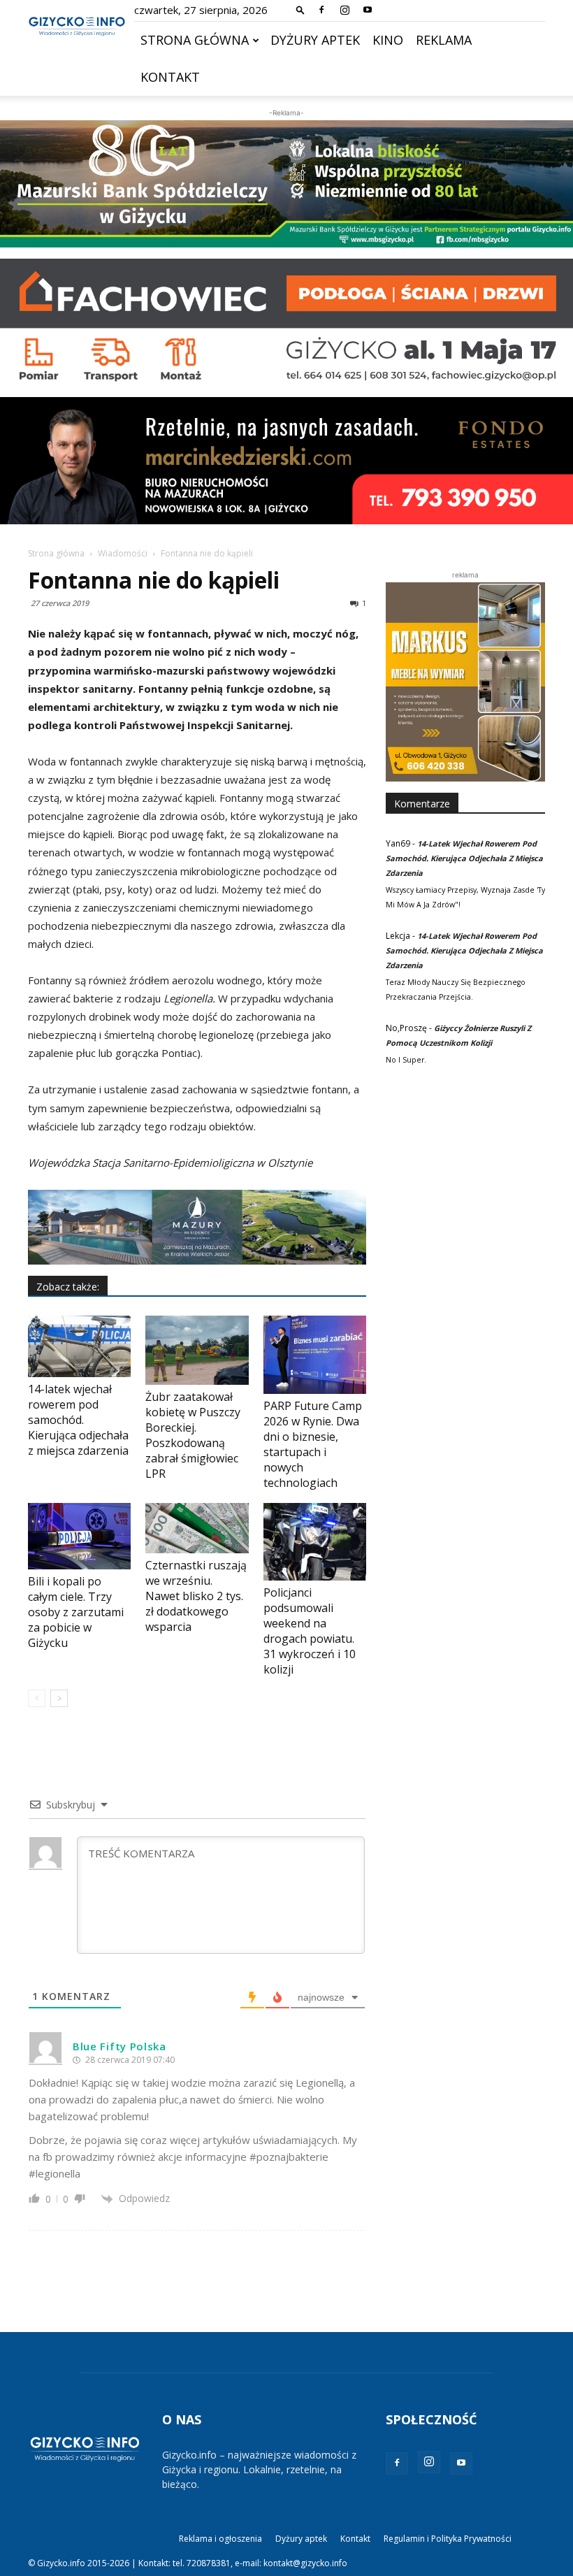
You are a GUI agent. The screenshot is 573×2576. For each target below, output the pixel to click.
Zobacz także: (68, 1287)
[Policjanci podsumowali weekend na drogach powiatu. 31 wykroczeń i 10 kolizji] (315, 1541)
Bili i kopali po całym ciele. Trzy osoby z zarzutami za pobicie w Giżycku (76, 1612)
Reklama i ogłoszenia (220, 2539)
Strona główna (195, 40)
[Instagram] (344, 10)
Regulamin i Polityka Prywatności (448, 2539)
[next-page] (59, 1698)
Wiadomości (123, 553)
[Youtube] (368, 10)
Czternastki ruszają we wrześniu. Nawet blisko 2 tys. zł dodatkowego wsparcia (196, 1596)
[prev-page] (37, 1698)
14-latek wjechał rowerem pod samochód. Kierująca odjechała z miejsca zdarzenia (78, 1420)
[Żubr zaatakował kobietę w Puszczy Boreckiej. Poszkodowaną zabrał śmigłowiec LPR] (197, 1350)
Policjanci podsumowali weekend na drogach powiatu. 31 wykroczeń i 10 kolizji (310, 1631)
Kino (388, 40)
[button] (300, 9)
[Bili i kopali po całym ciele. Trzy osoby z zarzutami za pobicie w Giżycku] (79, 1536)
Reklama (444, 40)
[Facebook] (321, 10)
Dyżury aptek (315, 40)
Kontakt (170, 77)
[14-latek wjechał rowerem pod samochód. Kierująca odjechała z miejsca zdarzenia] (79, 1346)
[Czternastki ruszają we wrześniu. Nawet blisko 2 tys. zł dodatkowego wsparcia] (197, 1528)
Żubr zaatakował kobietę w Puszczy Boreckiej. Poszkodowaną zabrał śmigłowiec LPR (193, 1435)
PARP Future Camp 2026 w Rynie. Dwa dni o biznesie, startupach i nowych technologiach (313, 1444)
